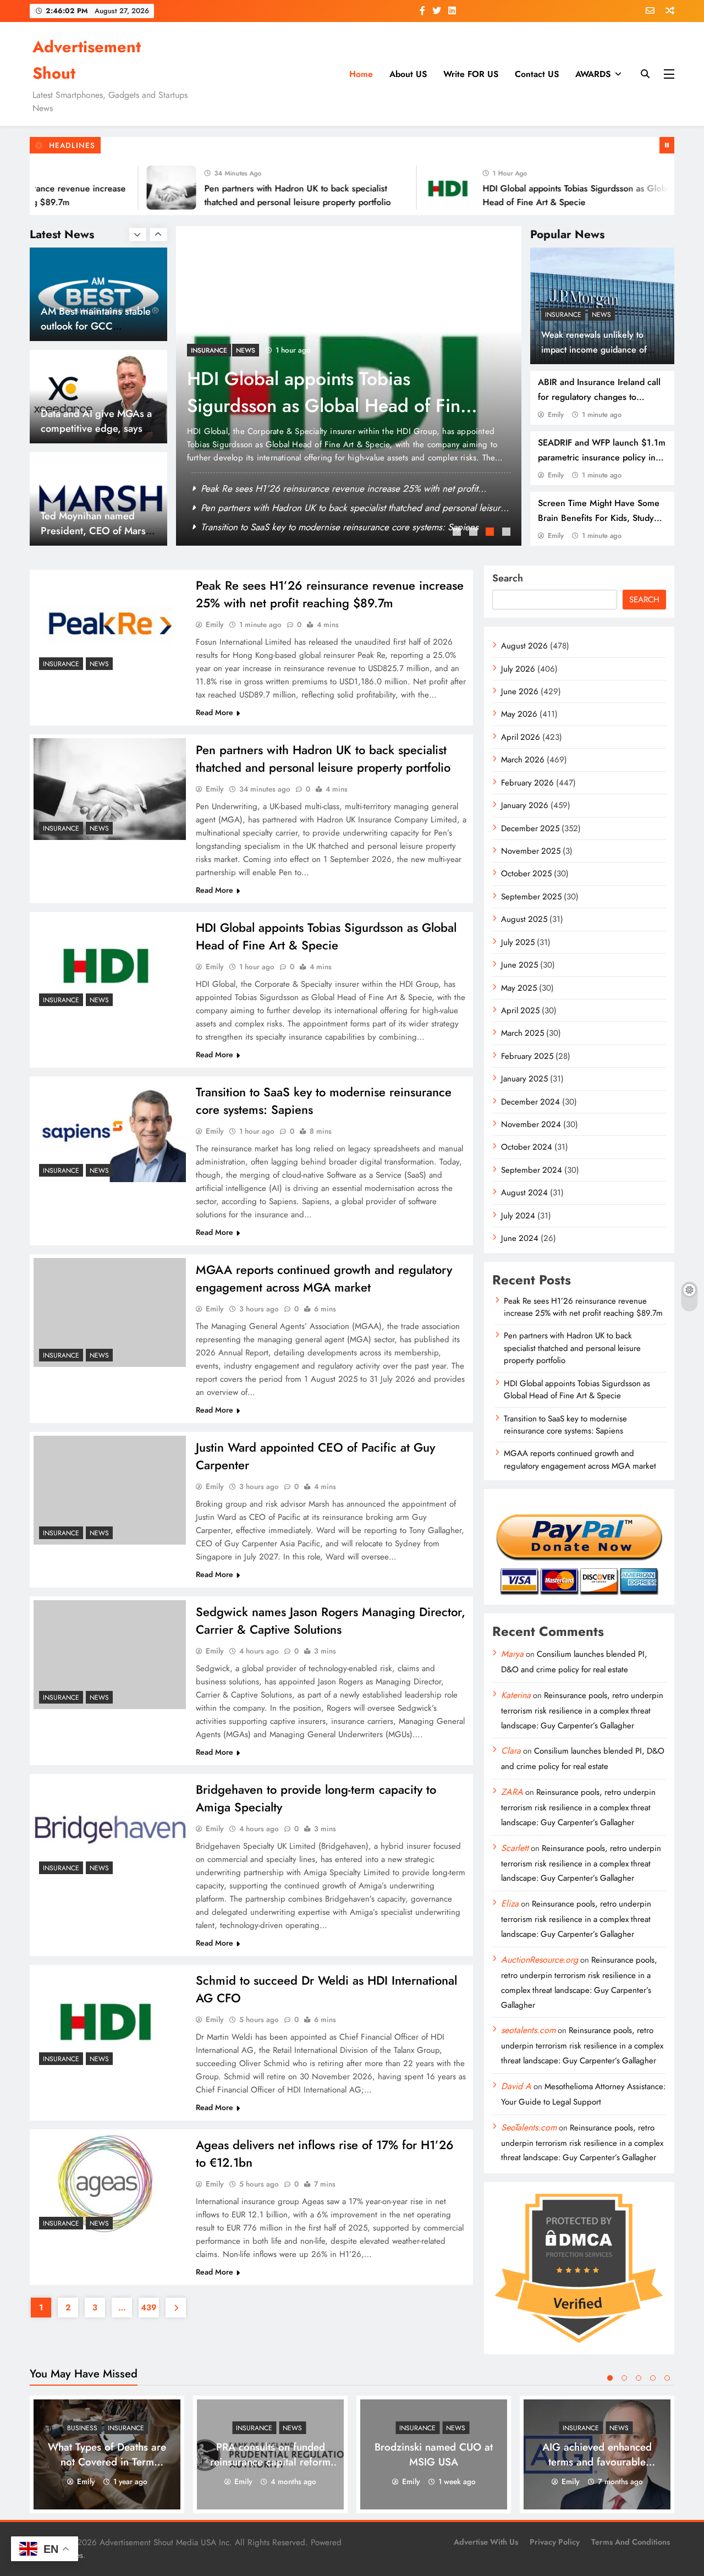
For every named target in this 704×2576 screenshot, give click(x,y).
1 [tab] (458, 533)
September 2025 (531, 897)
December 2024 (530, 1102)
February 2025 (527, 1056)
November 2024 (531, 1124)
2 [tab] (475, 533)
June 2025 (519, 965)
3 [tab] (491, 533)
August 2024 (524, 1193)
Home (361, 74)
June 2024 (520, 1238)
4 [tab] (508, 533)
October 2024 (527, 1147)
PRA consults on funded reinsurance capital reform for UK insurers (270, 2462)
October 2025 (526, 874)
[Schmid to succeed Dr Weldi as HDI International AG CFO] (110, 2020)
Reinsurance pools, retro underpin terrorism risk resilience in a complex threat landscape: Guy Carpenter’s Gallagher (582, 1710)
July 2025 (518, 942)
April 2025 (520, 1010)
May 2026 (519, 714)
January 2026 (525, 805)
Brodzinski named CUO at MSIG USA (434, 2454)
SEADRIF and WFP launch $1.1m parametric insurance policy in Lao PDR (602, 457)
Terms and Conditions (631, 2542)
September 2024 (532, 1170)
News (601, 315)
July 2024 (518, 1216)
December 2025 (530, 828)
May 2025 (519, 988)
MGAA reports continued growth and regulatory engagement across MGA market (324, 1278)
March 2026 (523, 760)
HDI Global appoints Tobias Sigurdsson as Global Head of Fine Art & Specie (352, 527)
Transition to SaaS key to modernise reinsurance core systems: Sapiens (330, 392)
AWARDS (593, 74)
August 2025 (524, 919)
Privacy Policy (555, 2542)
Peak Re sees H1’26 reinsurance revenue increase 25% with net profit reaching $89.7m (330, 594)
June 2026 (520, 691)
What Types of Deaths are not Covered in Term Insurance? (107, 2462)
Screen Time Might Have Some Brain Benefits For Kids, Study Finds (599, 518)
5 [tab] (667, 2378)
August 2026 (524, 646)
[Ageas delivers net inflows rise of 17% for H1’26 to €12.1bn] (110, 2184)
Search (508, 578)
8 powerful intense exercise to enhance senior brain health (85, 531)
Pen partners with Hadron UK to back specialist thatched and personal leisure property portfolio (323, 759)
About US (408, 74)
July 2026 (518, 669)
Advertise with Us (486, 2542)
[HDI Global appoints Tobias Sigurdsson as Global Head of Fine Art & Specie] (409, 188)
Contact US (537, 74)
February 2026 (527, 783)
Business (82, 2428)
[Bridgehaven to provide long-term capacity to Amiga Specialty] (110, 1829)
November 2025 (531, 851)
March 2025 (522, 1033)
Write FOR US (471, 74)
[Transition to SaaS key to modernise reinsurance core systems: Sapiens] (110, 1131)
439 (149, 2308)
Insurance (563, 315)
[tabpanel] (349, 386)
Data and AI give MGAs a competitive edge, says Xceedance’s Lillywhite (96, 326)
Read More (215, 712)
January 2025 (524, 1079)
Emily (556, 414)
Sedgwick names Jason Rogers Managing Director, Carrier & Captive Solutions (331, 1621)
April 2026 (521, 737)
